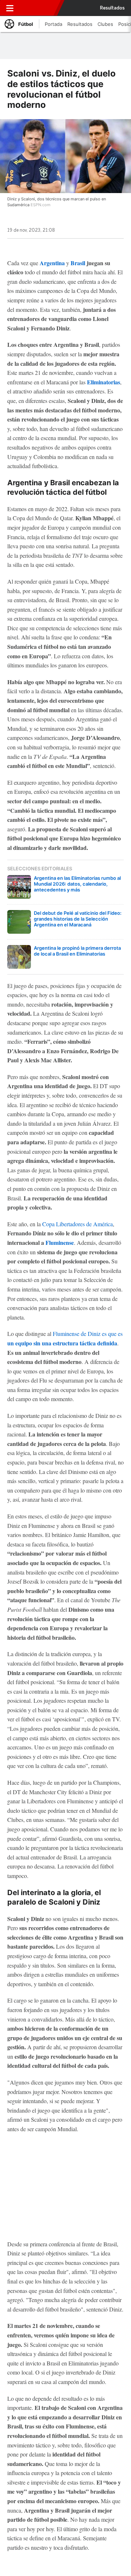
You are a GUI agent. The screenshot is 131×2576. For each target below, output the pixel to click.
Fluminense (60, 1242)
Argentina (52, 263)
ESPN (39, 8)
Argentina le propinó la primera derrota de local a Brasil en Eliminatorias (77, 951)
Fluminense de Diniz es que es (88, 1334)
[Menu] (10, 8)
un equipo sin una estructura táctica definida (62, 1343)
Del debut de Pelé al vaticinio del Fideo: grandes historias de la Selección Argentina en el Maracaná (78, 919)
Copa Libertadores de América (78, 1224)
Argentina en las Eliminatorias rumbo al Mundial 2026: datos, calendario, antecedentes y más (77, 884)
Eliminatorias (104, 382)
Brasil (78, 263)
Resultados (112, 8)
